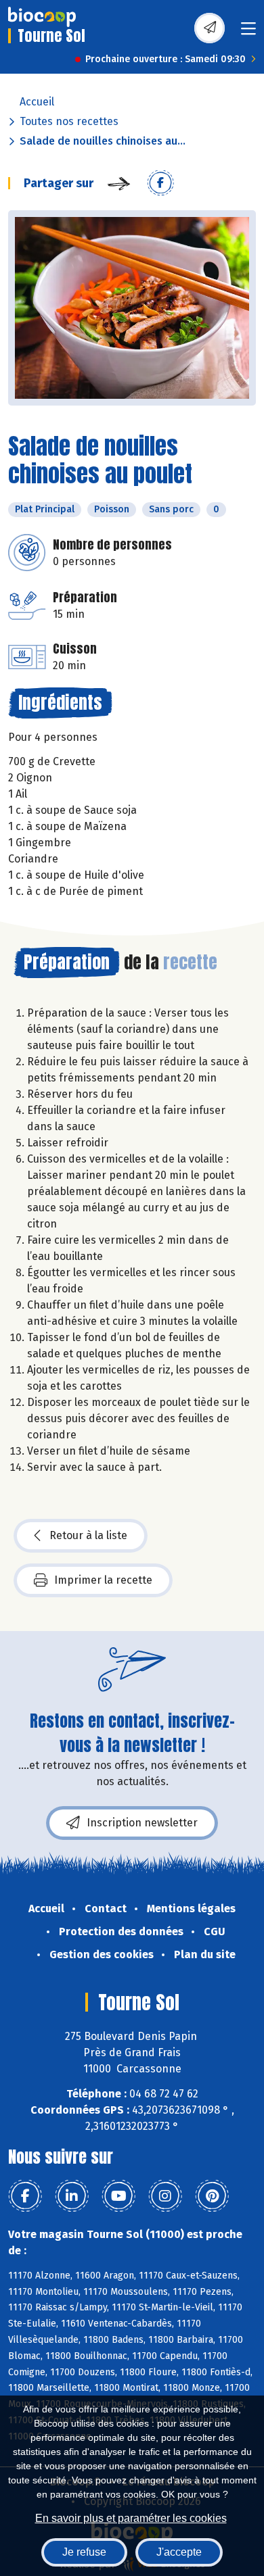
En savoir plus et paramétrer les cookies (131, 2518)
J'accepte (179, 2552)
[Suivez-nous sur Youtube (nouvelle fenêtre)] (118, 2196)
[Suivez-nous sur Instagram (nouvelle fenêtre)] (165, 2196)
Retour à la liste (88, 1535)
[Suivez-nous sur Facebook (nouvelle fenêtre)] (25, 2196)
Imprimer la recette (103, 1580)
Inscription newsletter (142, 1823)
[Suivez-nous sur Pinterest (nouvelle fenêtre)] (212, 2196)
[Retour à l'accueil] (42, 17)
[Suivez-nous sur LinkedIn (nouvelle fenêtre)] (72, 2196)
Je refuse (84, 2552)
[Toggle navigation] (248, 33)
